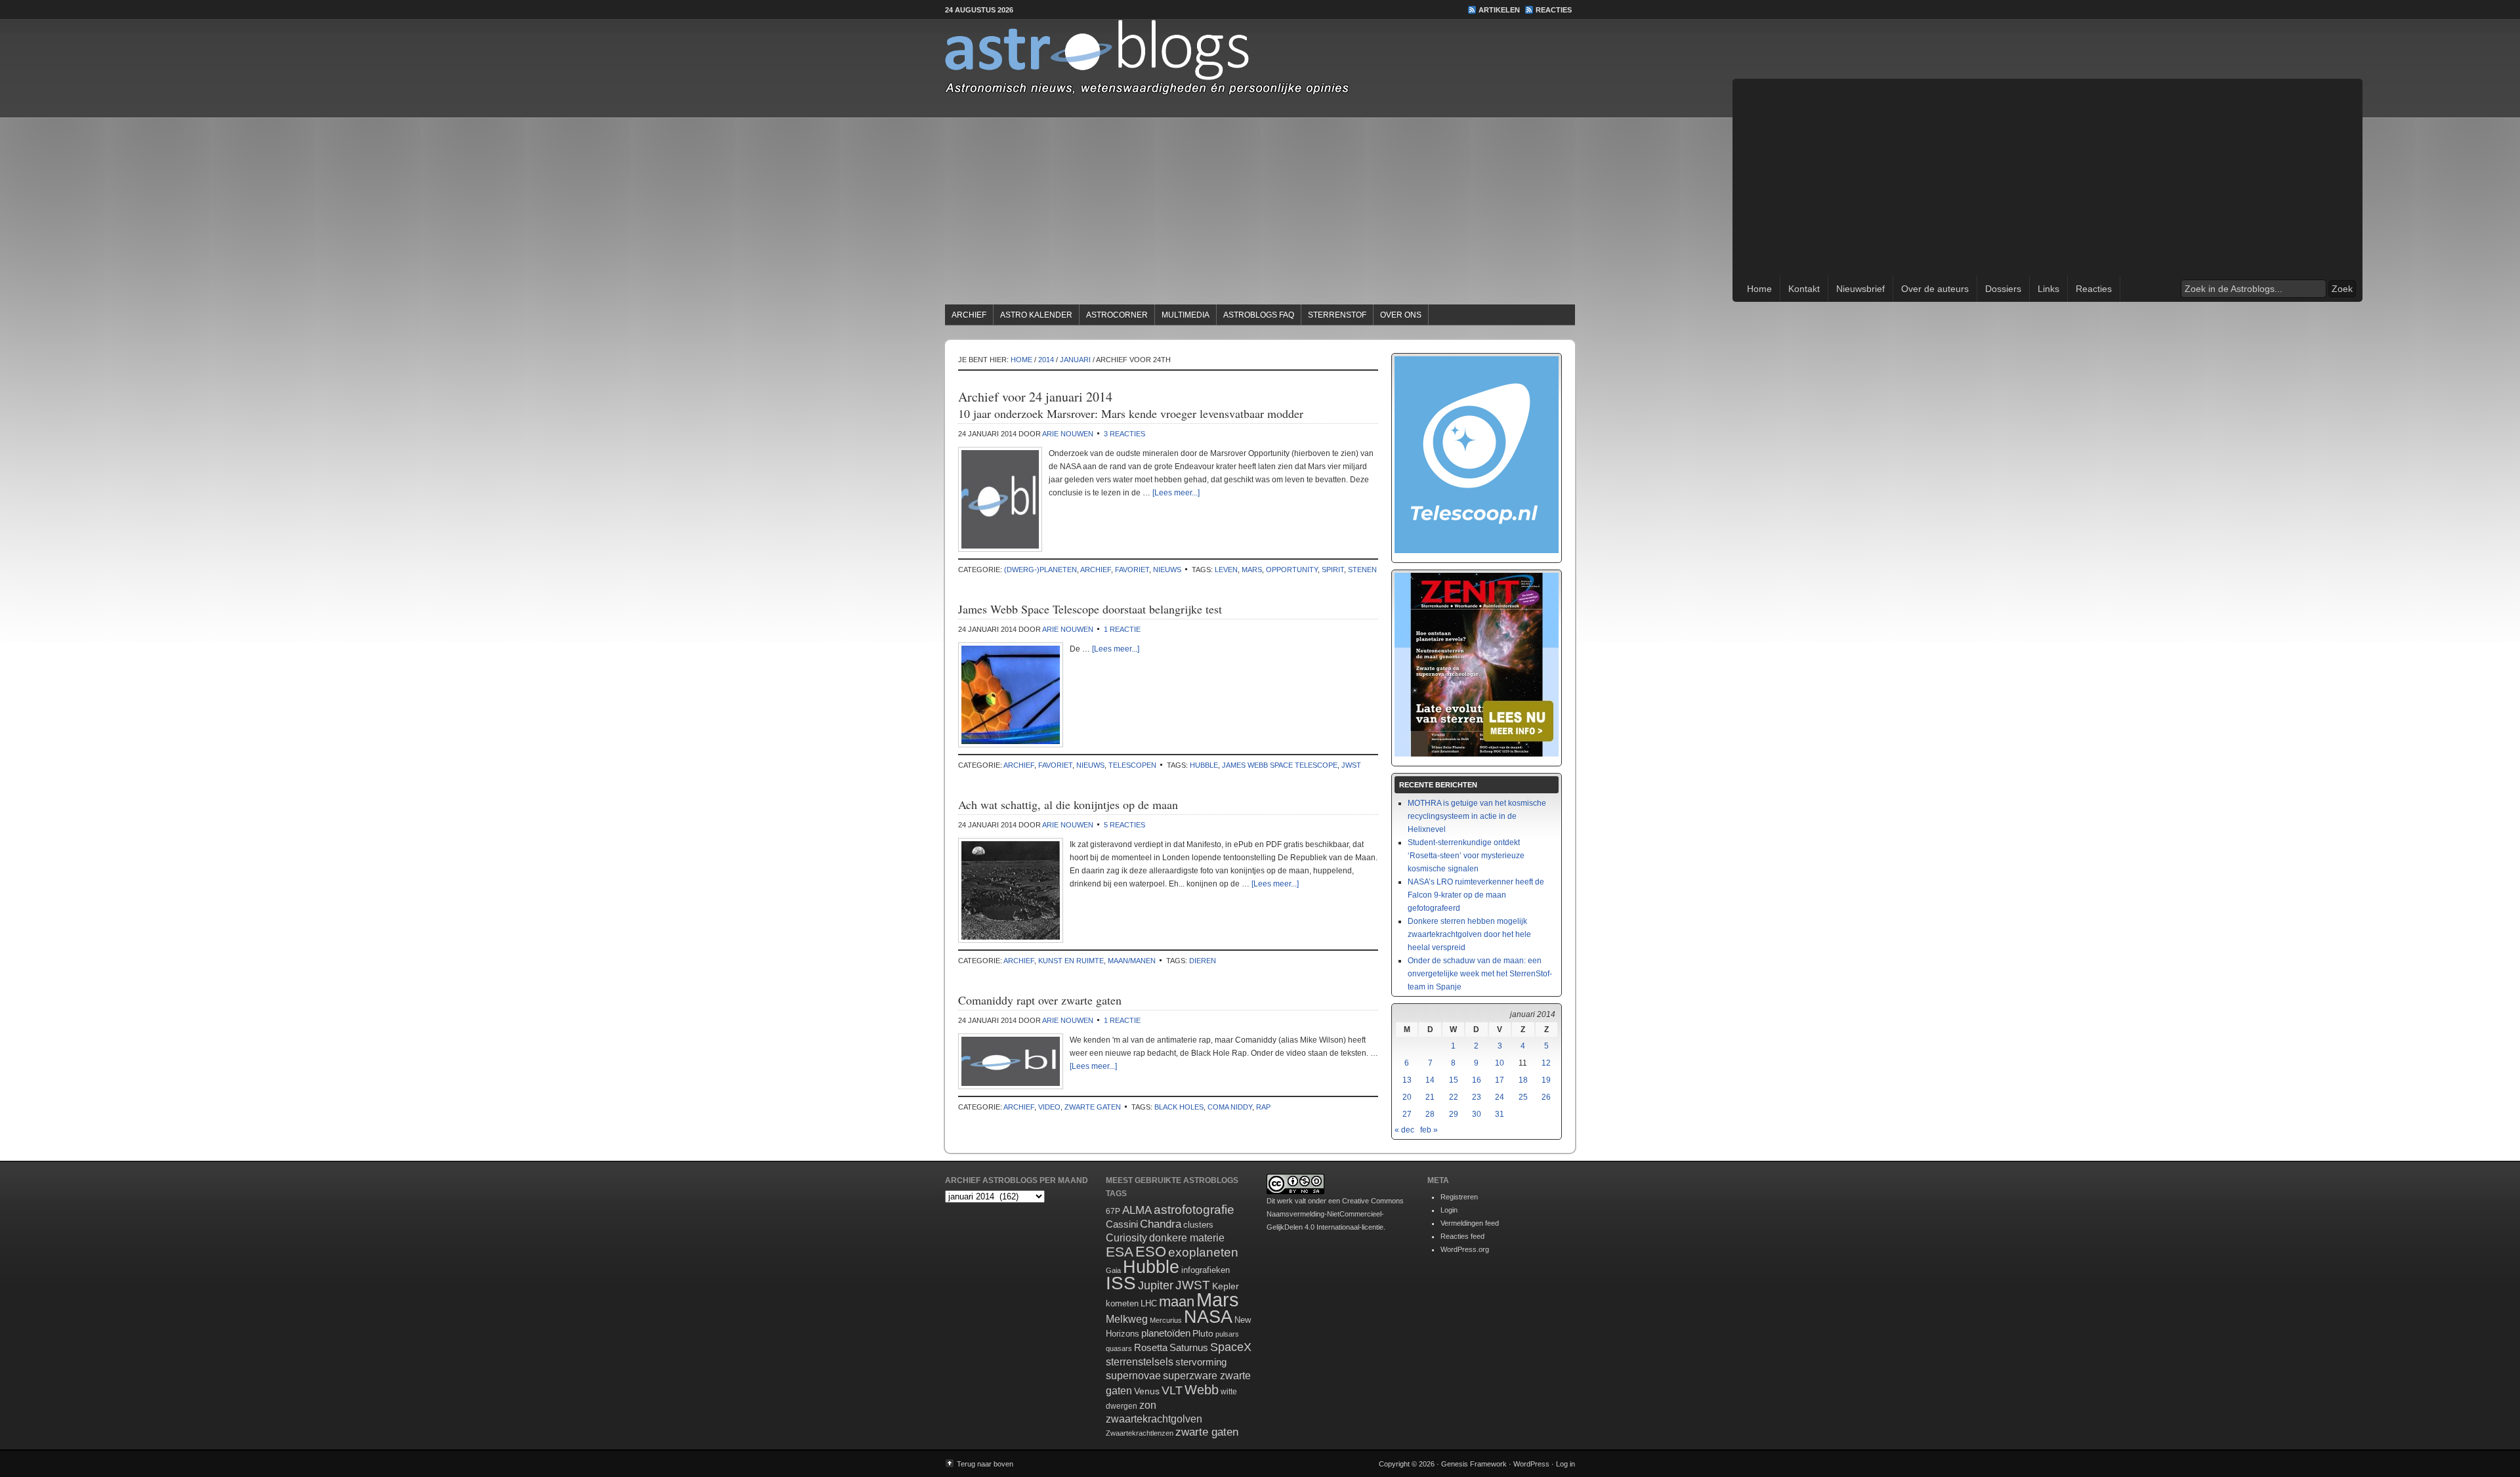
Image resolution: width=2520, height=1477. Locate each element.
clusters (1198, 1225)
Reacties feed (1462, 1236)
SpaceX (1231, 1347)
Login (1449, 1210)
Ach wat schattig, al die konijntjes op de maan (1068, 804)
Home (1759, 289)
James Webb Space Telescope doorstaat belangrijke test (1090, 609)
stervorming (1201, 1362)
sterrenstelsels (1140, 1362)
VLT (1172, 1390)
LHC (1149, 1303)
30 (1477, 1114)
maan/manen (1132, 961)
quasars (1119, 1348)
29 (1454, 1114)
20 (1407, 1097)
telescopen (1132, 765)
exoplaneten (1203, 1252)
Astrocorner (1117, 315)
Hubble (1204, 765)
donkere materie (1187, 1238)
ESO (1151, 1252)
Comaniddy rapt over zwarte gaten (1040, 1000)
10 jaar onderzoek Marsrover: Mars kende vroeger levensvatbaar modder (1131, 413)
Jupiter (1156, 1285)
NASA (1208, 1317)
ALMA (1137, 1210)
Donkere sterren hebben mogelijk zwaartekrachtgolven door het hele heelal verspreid (1469, 934)
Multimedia (1186, 315)
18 (1523, 1080)
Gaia (1113, 1270)
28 (1430, 1114)
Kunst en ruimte (1071, 961)
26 (1546, 1097)
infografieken (1206, 1270)
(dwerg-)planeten (1040, 570)
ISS (1121, 1283)
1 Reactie (1122, 629)
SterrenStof (1337, 315)
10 (1500, 1063)
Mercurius (1166, 1320)
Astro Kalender (1036, 315)
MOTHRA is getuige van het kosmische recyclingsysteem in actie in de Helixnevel (1477, 816)
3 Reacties (1124, 434)
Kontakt (1804, 289)
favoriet (1132, 570)
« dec (1404, 1130)
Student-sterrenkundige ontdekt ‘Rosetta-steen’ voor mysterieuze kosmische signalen (1466, 856)
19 (1546, 1080)
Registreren (1459, 1197)
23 (1477, 1097)
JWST (1351, 765)
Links (2048, 289)
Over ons (1401, 315)
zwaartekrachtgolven (1154, 1419)
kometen (1122, 1303)
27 (1407, 1114)
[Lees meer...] (1176, 493)
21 (1430, 1097)
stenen (1362, 570)
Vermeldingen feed (1470, 1223)
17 (1500, 1080)
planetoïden (1166, 1333)
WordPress (1531, 1464)
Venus (1147, 1391)
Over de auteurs (1935, 289)
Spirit (1333, 570)
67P (1113, 1211)
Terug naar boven (985, 1464)
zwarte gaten (1093, 1107)
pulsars (1227, 1334)
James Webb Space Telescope (1280, 765)
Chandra (1161, 1224)
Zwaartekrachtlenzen (1140, 1433)
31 (1500, 1114)
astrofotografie (1194, 1210)
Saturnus (1189, 1347)
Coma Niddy (1230, 1107)
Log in (1565, 1464)
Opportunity (1292, 570)
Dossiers (2003, 289)
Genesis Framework (1474, 1464)
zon (1148, 1405)
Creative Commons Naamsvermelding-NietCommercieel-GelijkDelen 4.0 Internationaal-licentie (1335, 1214)
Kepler (1226, 1286)
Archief (969, 315)
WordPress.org (1465, 1249)
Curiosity (1126, 1238)
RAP (1263, 1107)
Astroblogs (1260, 62)
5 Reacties (1124, 825)
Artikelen (1499, 10)
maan (1177, 1301)
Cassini (1122, 1224)
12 (1546, 1063)
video (1049, 1107)
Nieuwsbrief (1860, 289)
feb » (1429, 1130)
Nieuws (1167, 570)
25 (1523, 1097)
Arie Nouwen (1068, 434)
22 (1454, 1097)
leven (1226, 570)
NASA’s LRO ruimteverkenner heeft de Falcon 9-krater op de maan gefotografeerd (1476, 895)
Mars (1252, 570)
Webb (1202, 1390)
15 (1454, 1080)
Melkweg (1127, 1319)
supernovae (1133, 1376)
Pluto (1203, 1333)
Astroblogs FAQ (1259, 315)
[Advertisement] (2047, 177)
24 (1500, 1097)
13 (1407, 1080)
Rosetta (1151, 1347)
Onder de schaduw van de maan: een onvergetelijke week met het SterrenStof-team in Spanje (1480, 974)
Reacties (1554, 10)
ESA (1120, 1252)
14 (1430, 1080)
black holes (1179, 1107)
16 (1477, 1080)
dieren (1203, 961)
